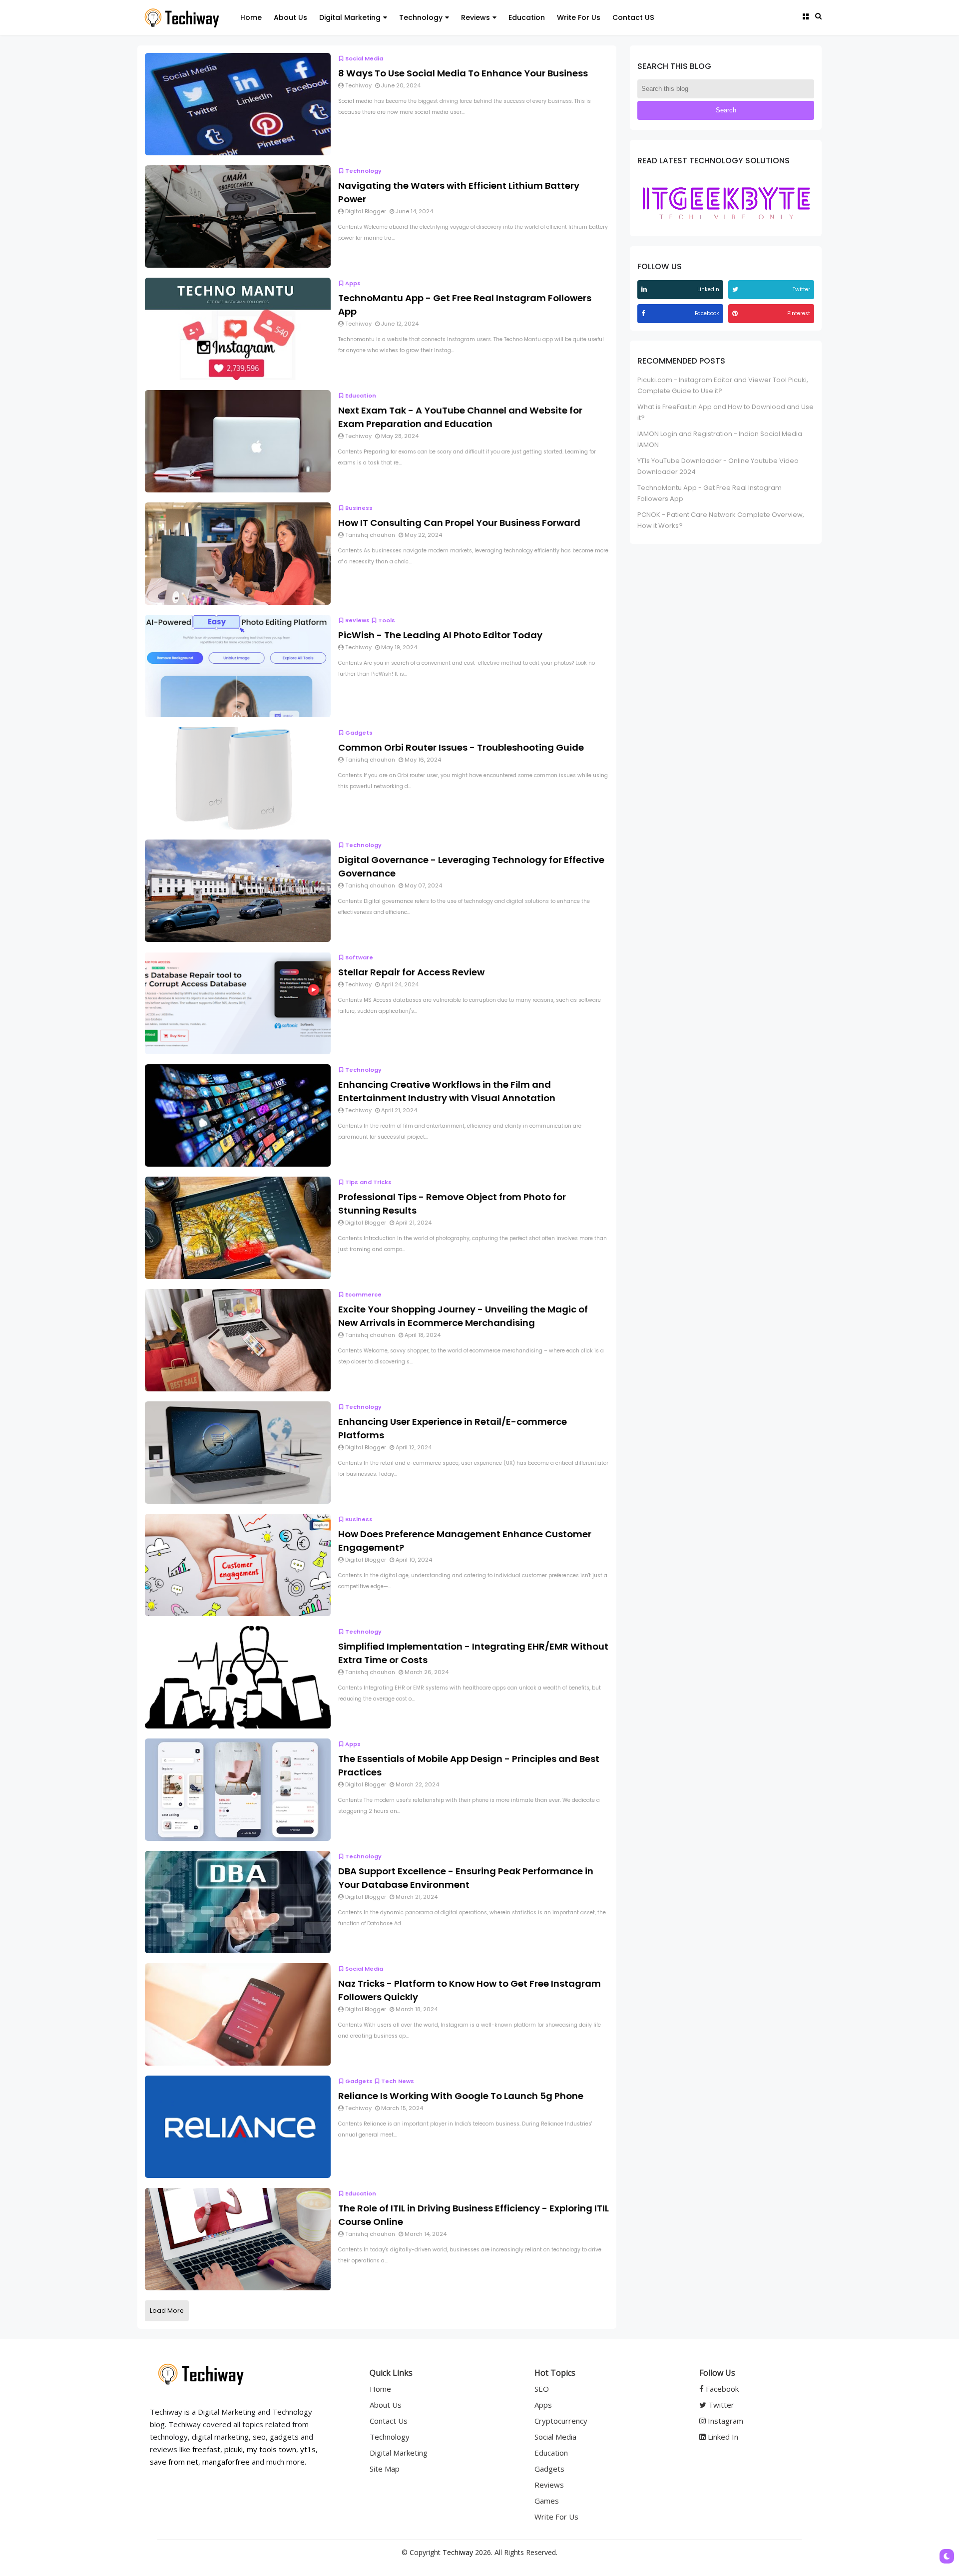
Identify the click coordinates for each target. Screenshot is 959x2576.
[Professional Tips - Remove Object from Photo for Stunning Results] (238, 1227)
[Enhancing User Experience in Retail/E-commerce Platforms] (238, 1452)
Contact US (633, 17)
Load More (167, 2311)
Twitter (720, 2405)
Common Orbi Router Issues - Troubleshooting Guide (461, 747)
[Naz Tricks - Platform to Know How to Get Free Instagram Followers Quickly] (238, 2014)
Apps (353, 283)
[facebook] (644, 313)
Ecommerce (363, 1294)
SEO (542, 2389)
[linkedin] (645, 289)
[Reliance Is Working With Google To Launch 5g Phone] (238, 2126)
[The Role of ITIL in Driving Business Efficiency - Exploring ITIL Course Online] (238, 2239)
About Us (290, 17)
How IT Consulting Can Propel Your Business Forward (459, 523)
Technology (421, 17)
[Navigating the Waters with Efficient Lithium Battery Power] (238, 216)
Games (547, 2501)
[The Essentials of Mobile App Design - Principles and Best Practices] (238, 1789)
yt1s (308, 2449)
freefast (206, 2449)
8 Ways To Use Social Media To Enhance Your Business (463, 73)
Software (359, 957)
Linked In (722, 2437)
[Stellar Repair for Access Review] (238, 1003)
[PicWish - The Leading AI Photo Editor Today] (238, 665)
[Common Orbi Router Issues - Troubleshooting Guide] (238, 778)
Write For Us (579, 17)
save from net (174, 2462)
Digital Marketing (350, 17)
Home (251, 17)
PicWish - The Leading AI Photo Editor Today (440, 635)
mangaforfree (226, 2462)
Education (527, 17)
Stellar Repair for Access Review (411, 972)
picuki (234, 2449)
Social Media (364, 58)
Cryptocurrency (561, 2421)
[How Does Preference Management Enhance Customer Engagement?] (238, 1564)
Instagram (724, 2421)
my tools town (271, 2449)
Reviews (476, 17)
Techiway (458, 2552)
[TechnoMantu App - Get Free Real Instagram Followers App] (238, 328)
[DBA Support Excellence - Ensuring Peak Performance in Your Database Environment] (238, 1902)
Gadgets (359, 733)
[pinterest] (736, 313)
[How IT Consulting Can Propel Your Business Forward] (238, 553)
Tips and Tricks (368, 1182)
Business (359, 508)
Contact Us (389, 2421)
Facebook (721, 2389)
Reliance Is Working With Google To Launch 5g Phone (461, 2096)
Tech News (398, 2081)
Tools (387, 620)
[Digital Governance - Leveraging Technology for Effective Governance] (238, 890)
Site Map (385, 2469)
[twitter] (736, 289)
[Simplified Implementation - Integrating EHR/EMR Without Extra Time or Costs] (238, 1677)
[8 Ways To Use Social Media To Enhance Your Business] (238, 104)
